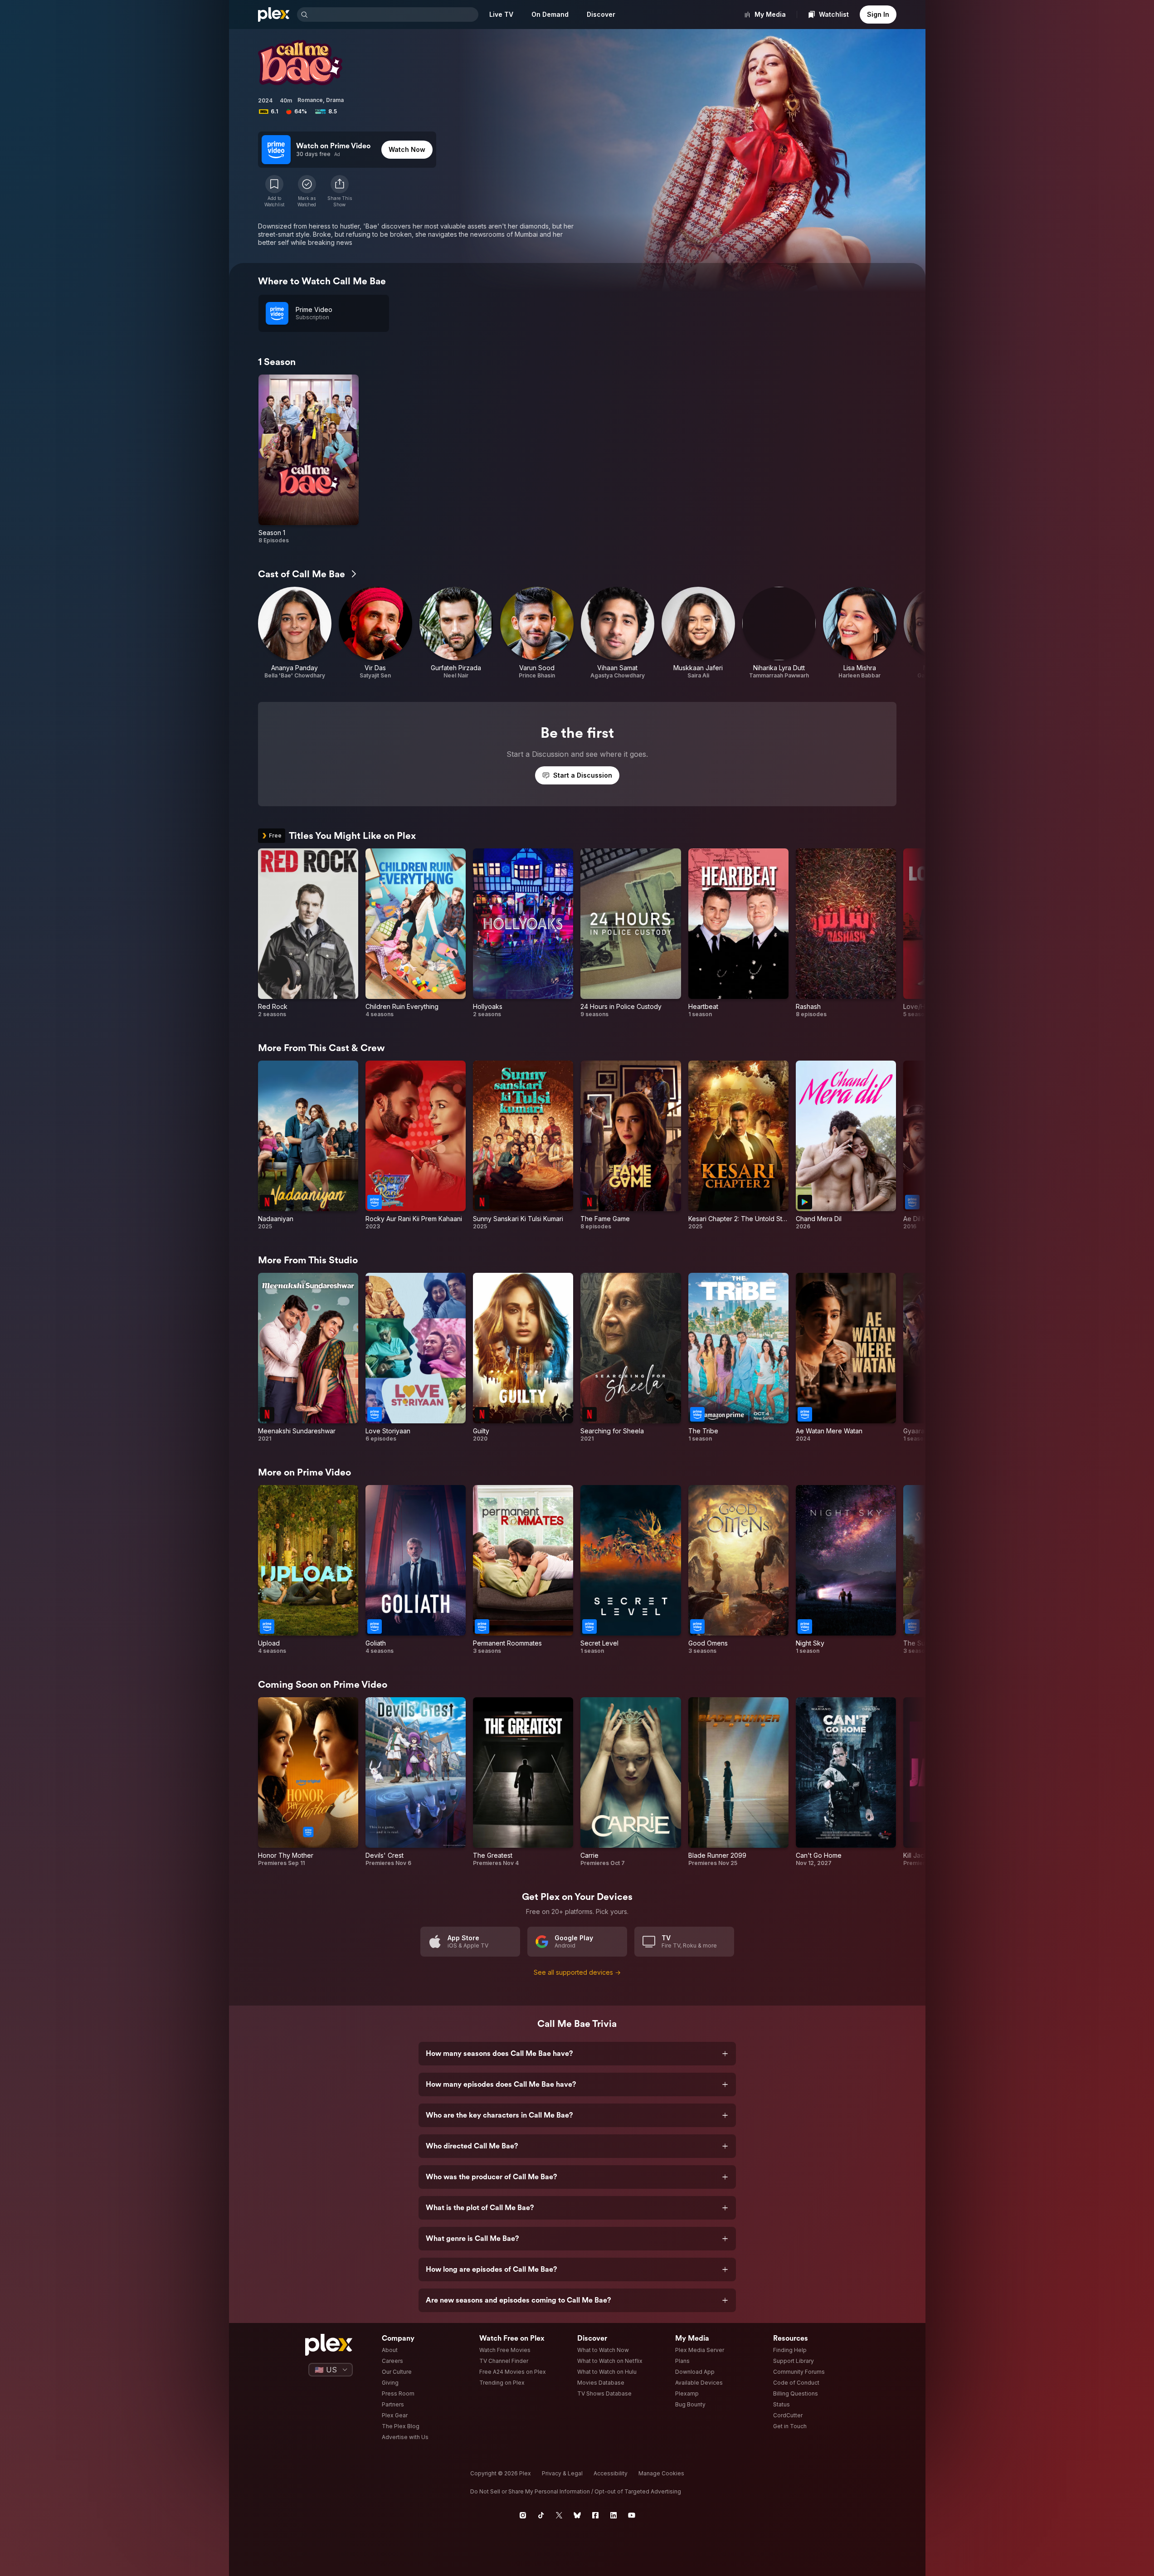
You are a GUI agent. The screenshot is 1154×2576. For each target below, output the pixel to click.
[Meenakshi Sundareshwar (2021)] (308, 1358)
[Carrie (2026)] (631, 1782)
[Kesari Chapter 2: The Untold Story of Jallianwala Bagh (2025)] (738, 1145)
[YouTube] (632, 2515)
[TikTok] (541, 2515)
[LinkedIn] (614, 2515)
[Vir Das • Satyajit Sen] (375, 633)
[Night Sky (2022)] (846, 1570)
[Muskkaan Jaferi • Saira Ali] (698, 633)
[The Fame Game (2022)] (631, 1145)
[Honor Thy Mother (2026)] (308, 1782)
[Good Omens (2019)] (738, 1570)
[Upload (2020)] (308, 1570)
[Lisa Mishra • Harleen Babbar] (860, 633)
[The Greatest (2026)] (523, 1782)
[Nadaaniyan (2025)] (308, 1145)
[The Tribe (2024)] (738, 1358)
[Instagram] (523, 2515)
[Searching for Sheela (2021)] (631, 1358)
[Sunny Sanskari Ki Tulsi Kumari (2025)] (523, 1145)
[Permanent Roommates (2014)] (523, 1570)
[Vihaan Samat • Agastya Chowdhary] (618, 633)
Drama (335, 100)
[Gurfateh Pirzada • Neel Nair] (456, 633)
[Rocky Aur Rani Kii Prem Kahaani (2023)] (416, 1145)
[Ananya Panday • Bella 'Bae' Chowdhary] (295, 633)
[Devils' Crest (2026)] (416, 1782)
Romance (310, 100)
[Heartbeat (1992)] (738, 933)
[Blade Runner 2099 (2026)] (738, 1782)
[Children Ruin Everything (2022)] (416, 933)
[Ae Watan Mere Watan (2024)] (846, 1358)
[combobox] (394, 15)
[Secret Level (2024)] (631, 1570)
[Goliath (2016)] (416, 1570)
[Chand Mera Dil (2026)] (846, 1145)
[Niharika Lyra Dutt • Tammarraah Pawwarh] (779, 633)
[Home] (274, 15)
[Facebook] (595, 2515)
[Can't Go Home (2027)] (846, 1782)
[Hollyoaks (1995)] (523, 933)
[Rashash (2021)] (846, 933)
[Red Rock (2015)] (308, 933)
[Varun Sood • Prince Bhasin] (537, 633)
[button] (340, 191)
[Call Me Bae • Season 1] (309, 459)
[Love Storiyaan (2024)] (416, 1358)
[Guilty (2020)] (523, 1358)
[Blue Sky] (577, 2515)
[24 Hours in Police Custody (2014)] (631, 933)
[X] (559, 2515)
